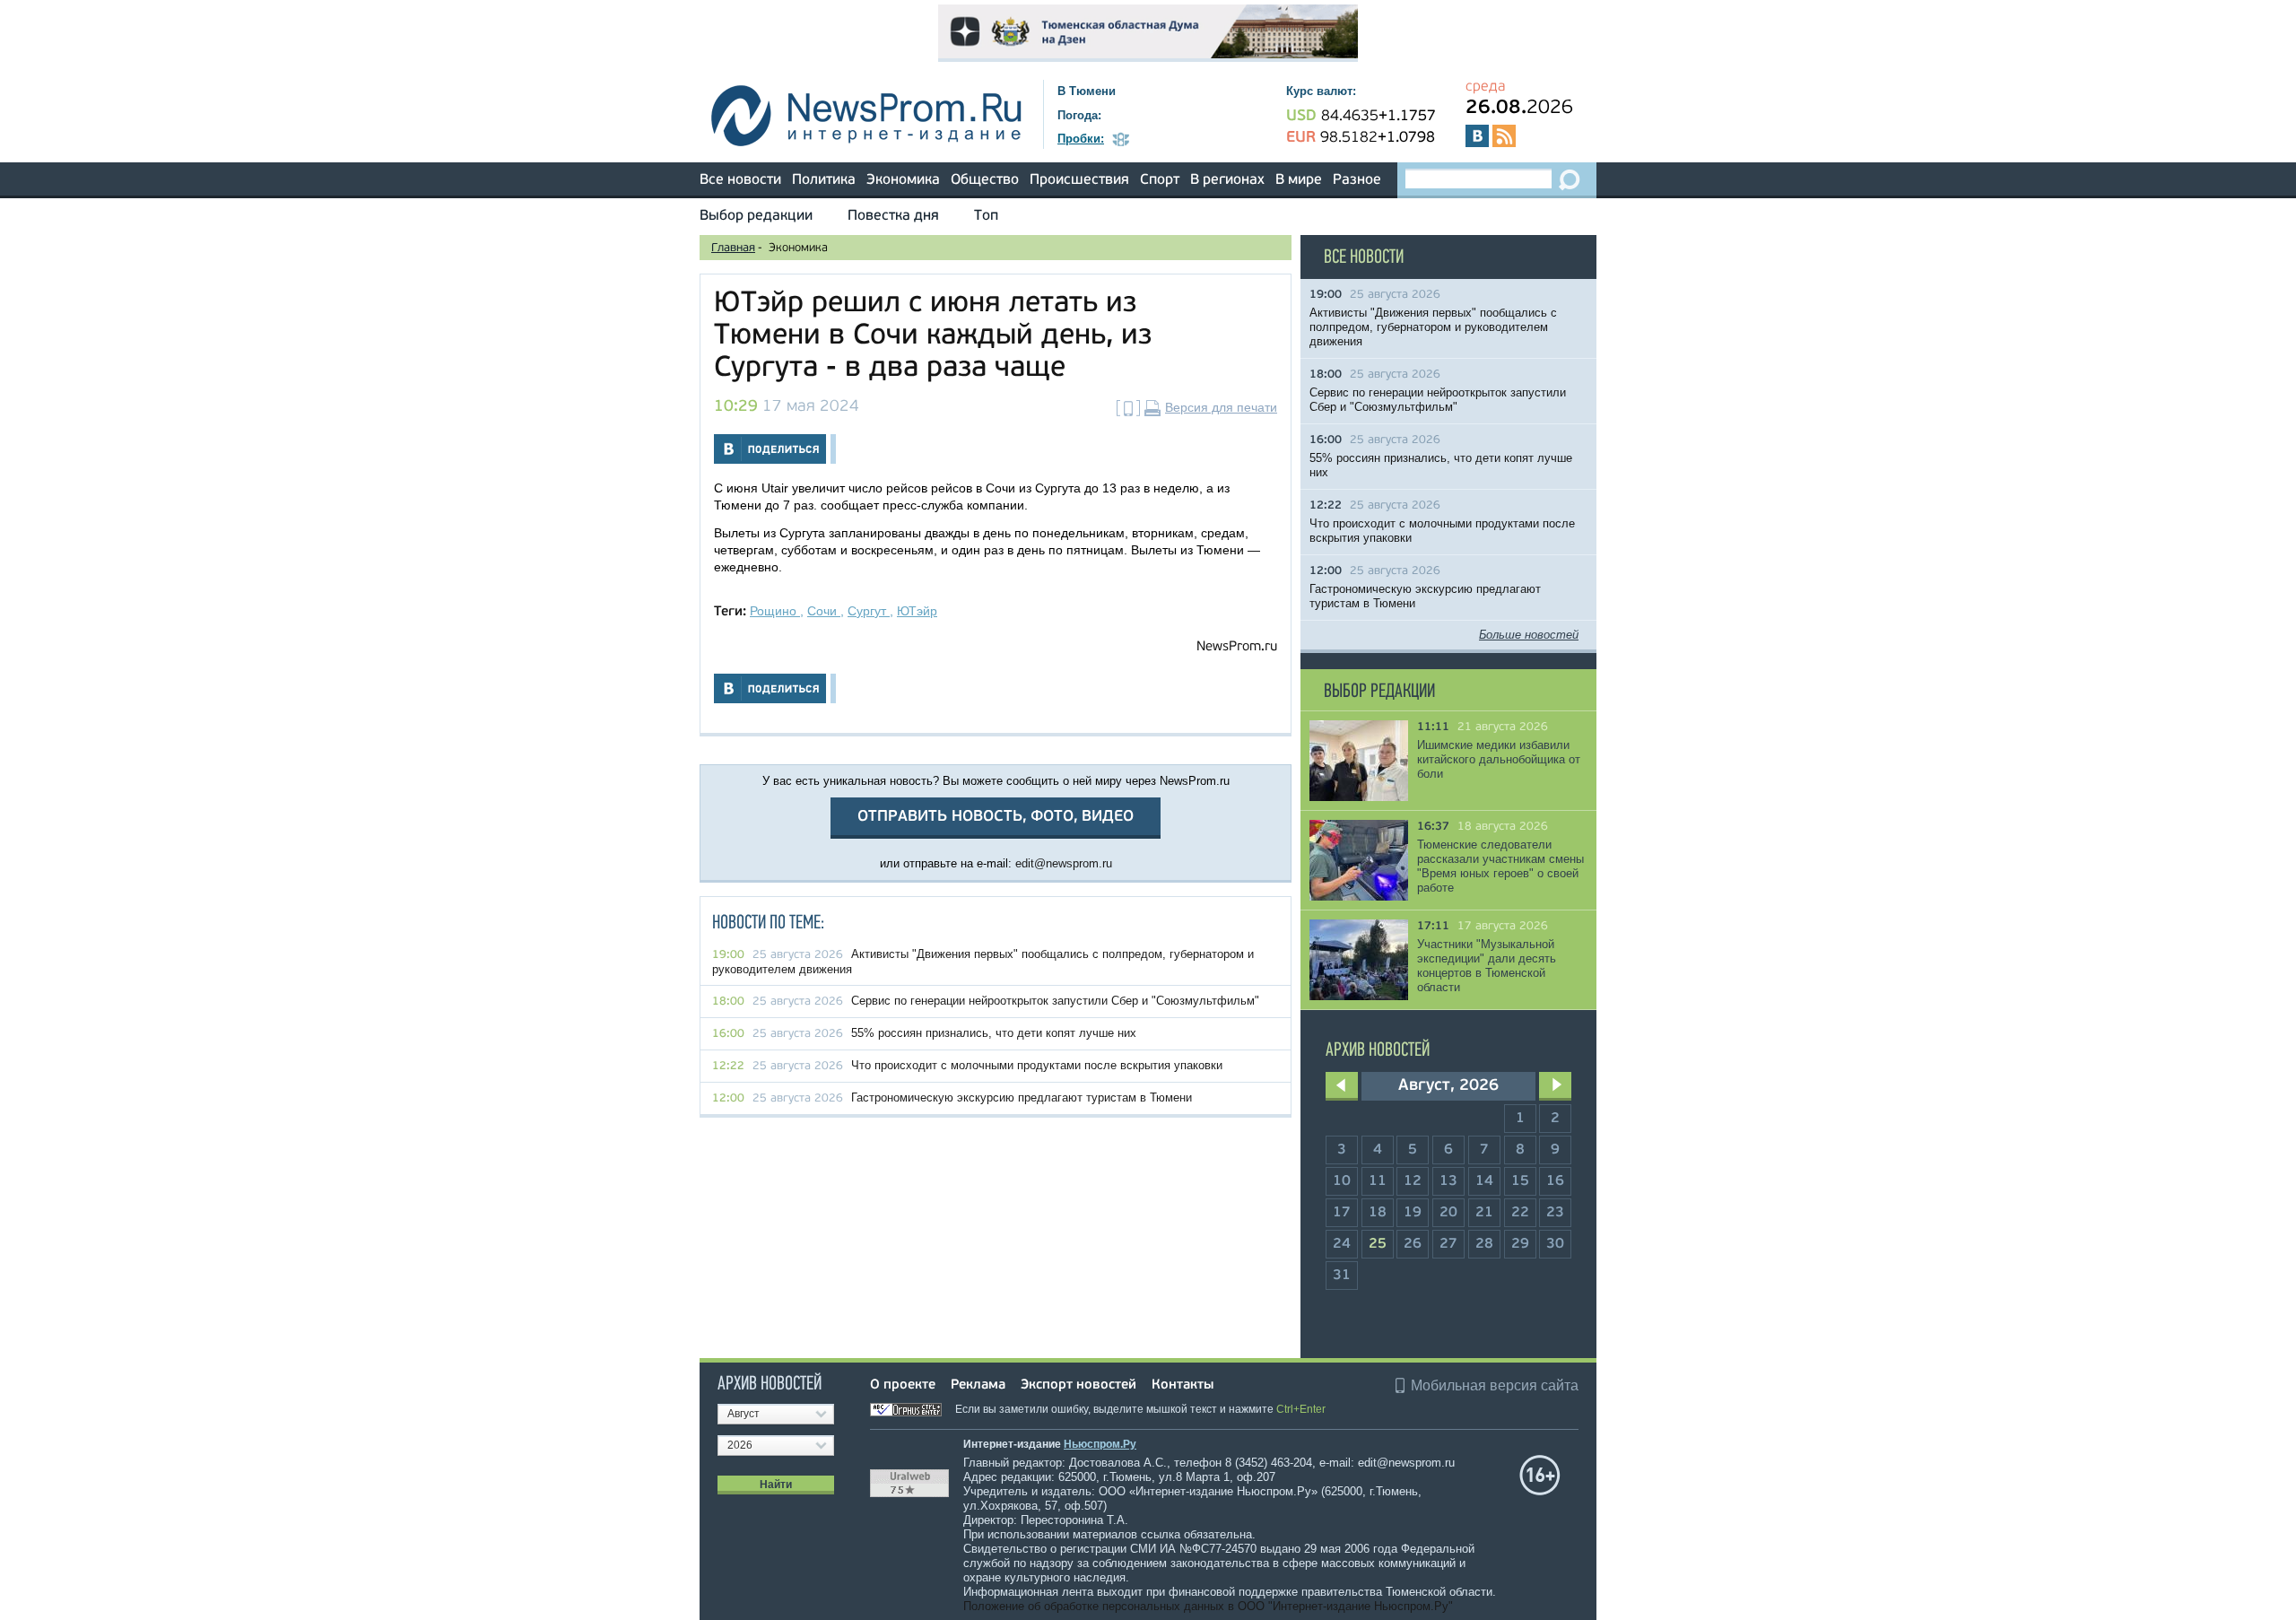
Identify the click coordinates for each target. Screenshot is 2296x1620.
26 (1413, 1244)
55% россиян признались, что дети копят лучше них (994, 1033)
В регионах (1227, 180)
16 (1555, 1181)
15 (1520, 1181)
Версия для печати (1221, 407)
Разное (1357, 180)
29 (1520, 1244)
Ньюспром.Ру (1100, 1444)
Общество (985, 180)
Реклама (978, 1385)
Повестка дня (893, 216)
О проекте (903, 1385)
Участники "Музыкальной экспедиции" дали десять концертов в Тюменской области (1487, 966)
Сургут (869, 611)
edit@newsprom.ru (1064, 863)
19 (1413, 1213)
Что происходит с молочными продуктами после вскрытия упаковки (1037, 1065)
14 (1484, 1181)
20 (1448, 1213)
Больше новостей (1529, 635)
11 (1378, 1181)
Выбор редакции (756, 216)
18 (1378, 1213)
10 (1342, 1181)
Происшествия (1079, 180)
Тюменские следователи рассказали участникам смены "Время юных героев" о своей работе (1500, 866)
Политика (824, 180)
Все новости (740, 180)
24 (1342, 1244)
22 (1520, 1213)
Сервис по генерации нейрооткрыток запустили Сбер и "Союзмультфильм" (1055, 1001)
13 (1448, 1181)
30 (1555, 1244)
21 (1484, 1213)
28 (1484, 1244)
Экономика (903, 180)
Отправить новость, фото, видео (996, 817)
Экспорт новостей (1078, 1385)
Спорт (1160, 180)
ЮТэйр (917, 611)
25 (1378, 1244)
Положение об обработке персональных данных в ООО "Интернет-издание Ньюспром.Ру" (1208, 1606)
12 (1413, 1181)
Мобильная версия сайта (1495, 1385)
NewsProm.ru (1237, 647)
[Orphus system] (911, 1409)
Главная (733, 248)
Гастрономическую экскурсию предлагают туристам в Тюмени (1022, 1097)
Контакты (1183, 1385)
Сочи (824, 611)
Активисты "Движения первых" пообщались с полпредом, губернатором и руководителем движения (1433, 327)
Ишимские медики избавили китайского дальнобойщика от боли (1499, 759)
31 (1342, 1276)
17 (1342, 1213)
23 (1555, 1213)
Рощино (775, 611)
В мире (1299, 180)
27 (1448, 1244)
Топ (986, 216)
